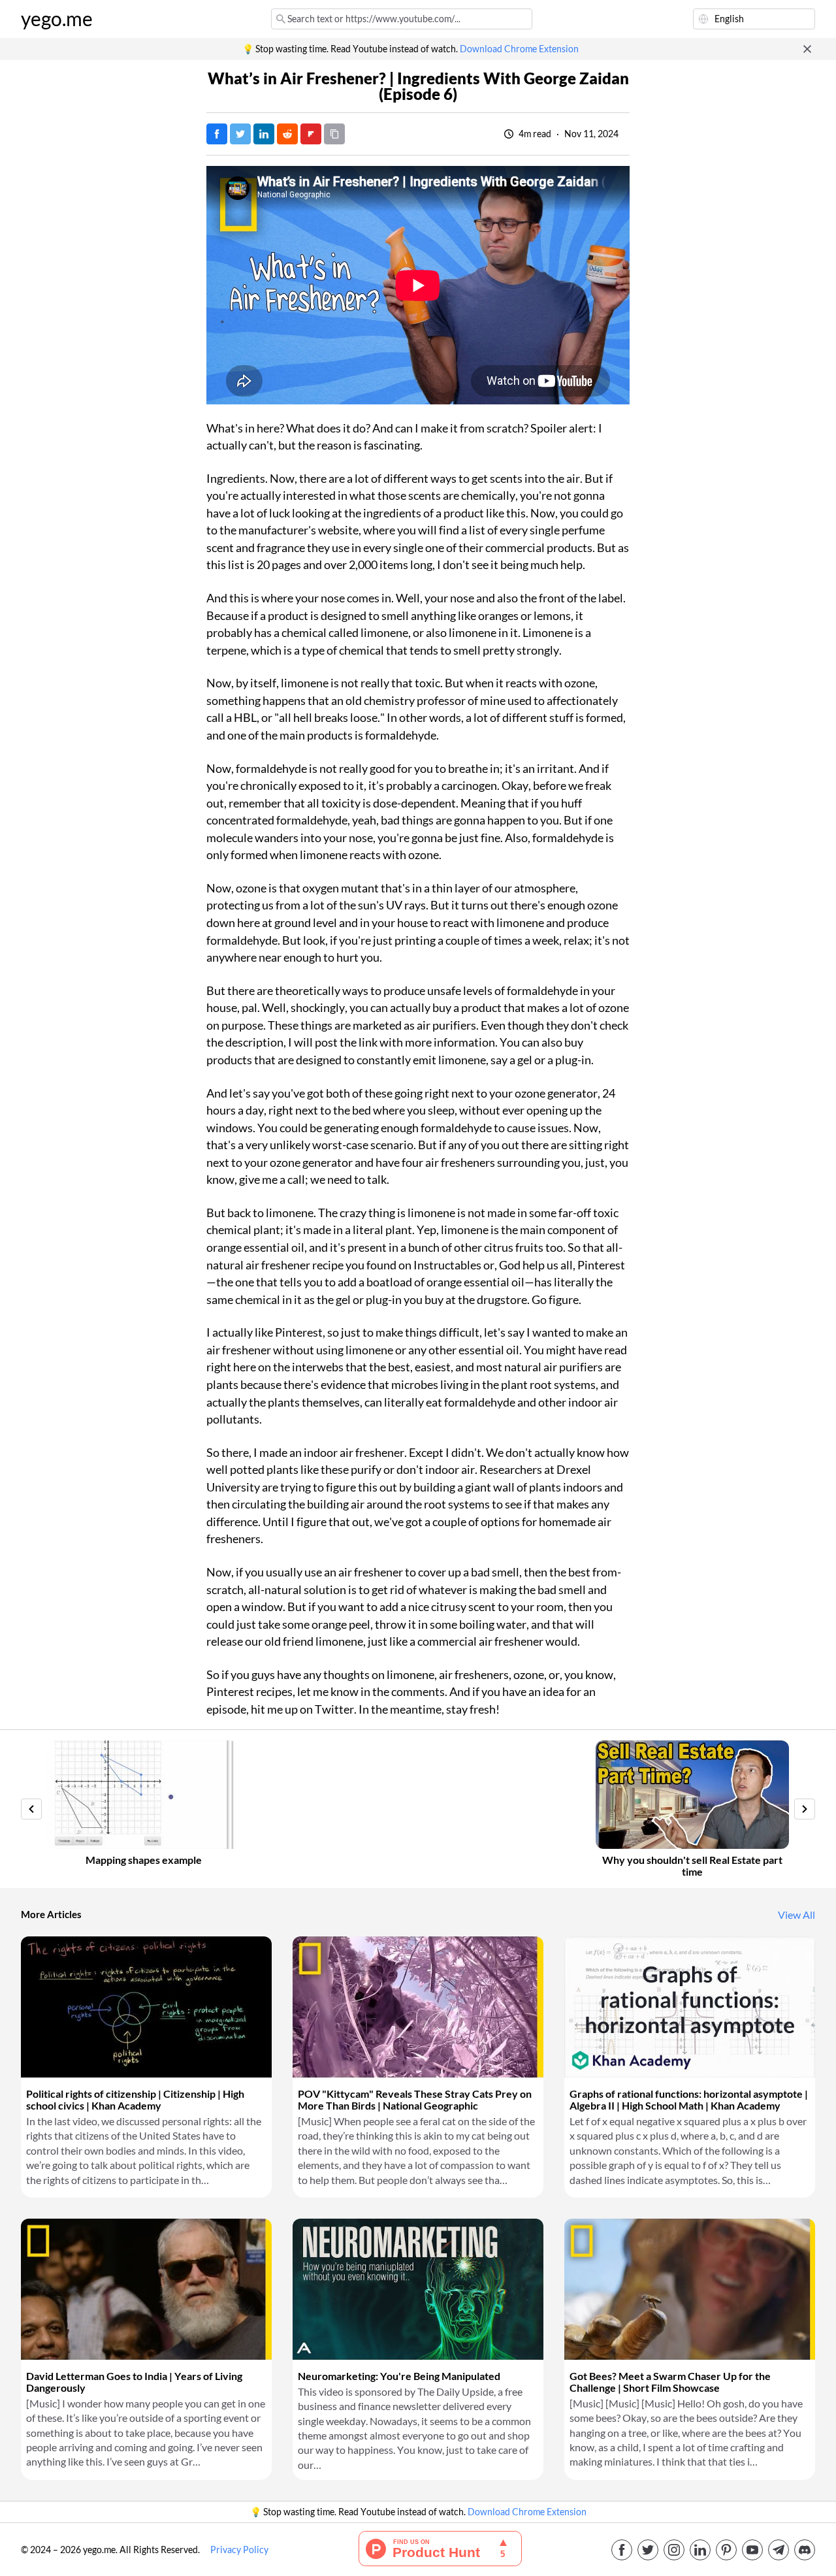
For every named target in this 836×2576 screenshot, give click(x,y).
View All (796, 1915)
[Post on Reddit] (287, 134)
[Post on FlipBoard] (311, 134)
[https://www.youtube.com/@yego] (752, 2550)
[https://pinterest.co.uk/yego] (726, 2550)
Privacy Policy (239, 2550)
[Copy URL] (334, 134)
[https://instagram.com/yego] (674, 2550)
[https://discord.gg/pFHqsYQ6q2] (805, 2550)
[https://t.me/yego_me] (779, 2550)
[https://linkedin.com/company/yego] (700, 2550)
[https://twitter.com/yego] (648, 2550)
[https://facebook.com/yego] (622, 2550)
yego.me (57, 19)
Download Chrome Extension (519, 49)
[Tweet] (240, 134)
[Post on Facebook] (217, 134)
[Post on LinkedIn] (264, 134)
